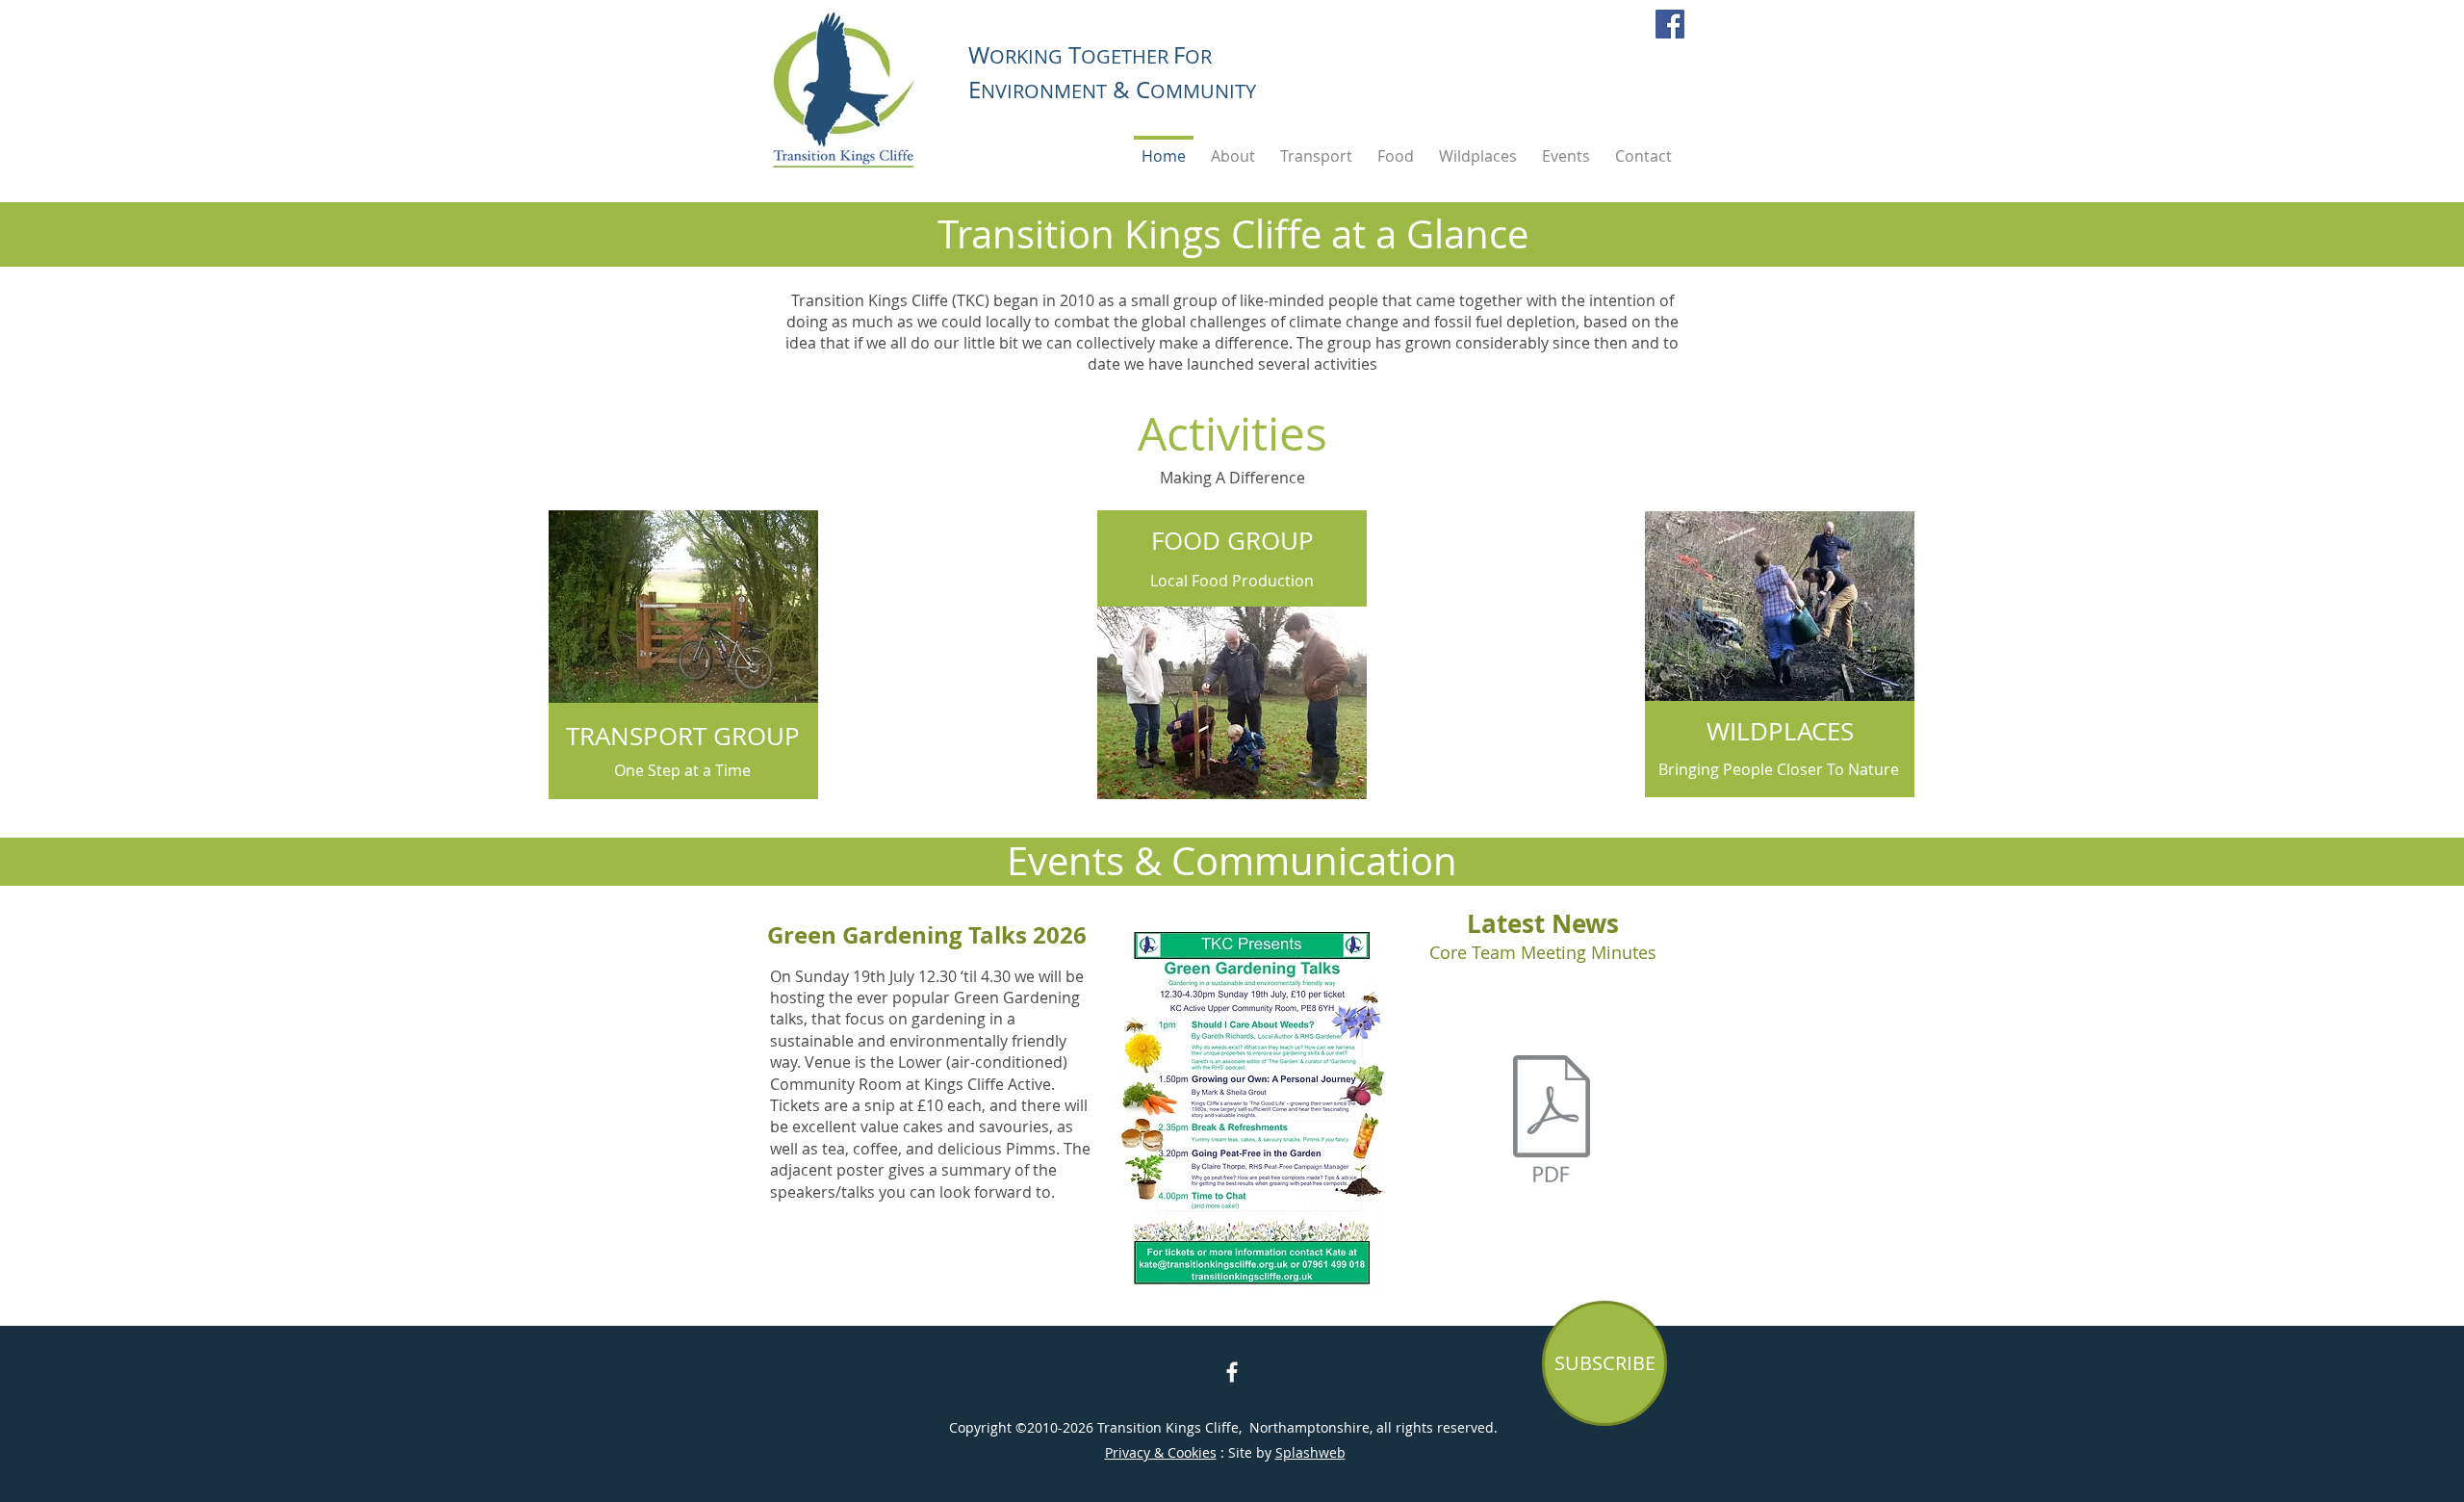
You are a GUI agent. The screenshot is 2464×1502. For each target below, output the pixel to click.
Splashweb (1310, 1452)
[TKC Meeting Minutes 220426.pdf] (1552, 1122)
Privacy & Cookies (1161, 1452)
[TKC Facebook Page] (1232, 1372)
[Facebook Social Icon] (1670, 24)
